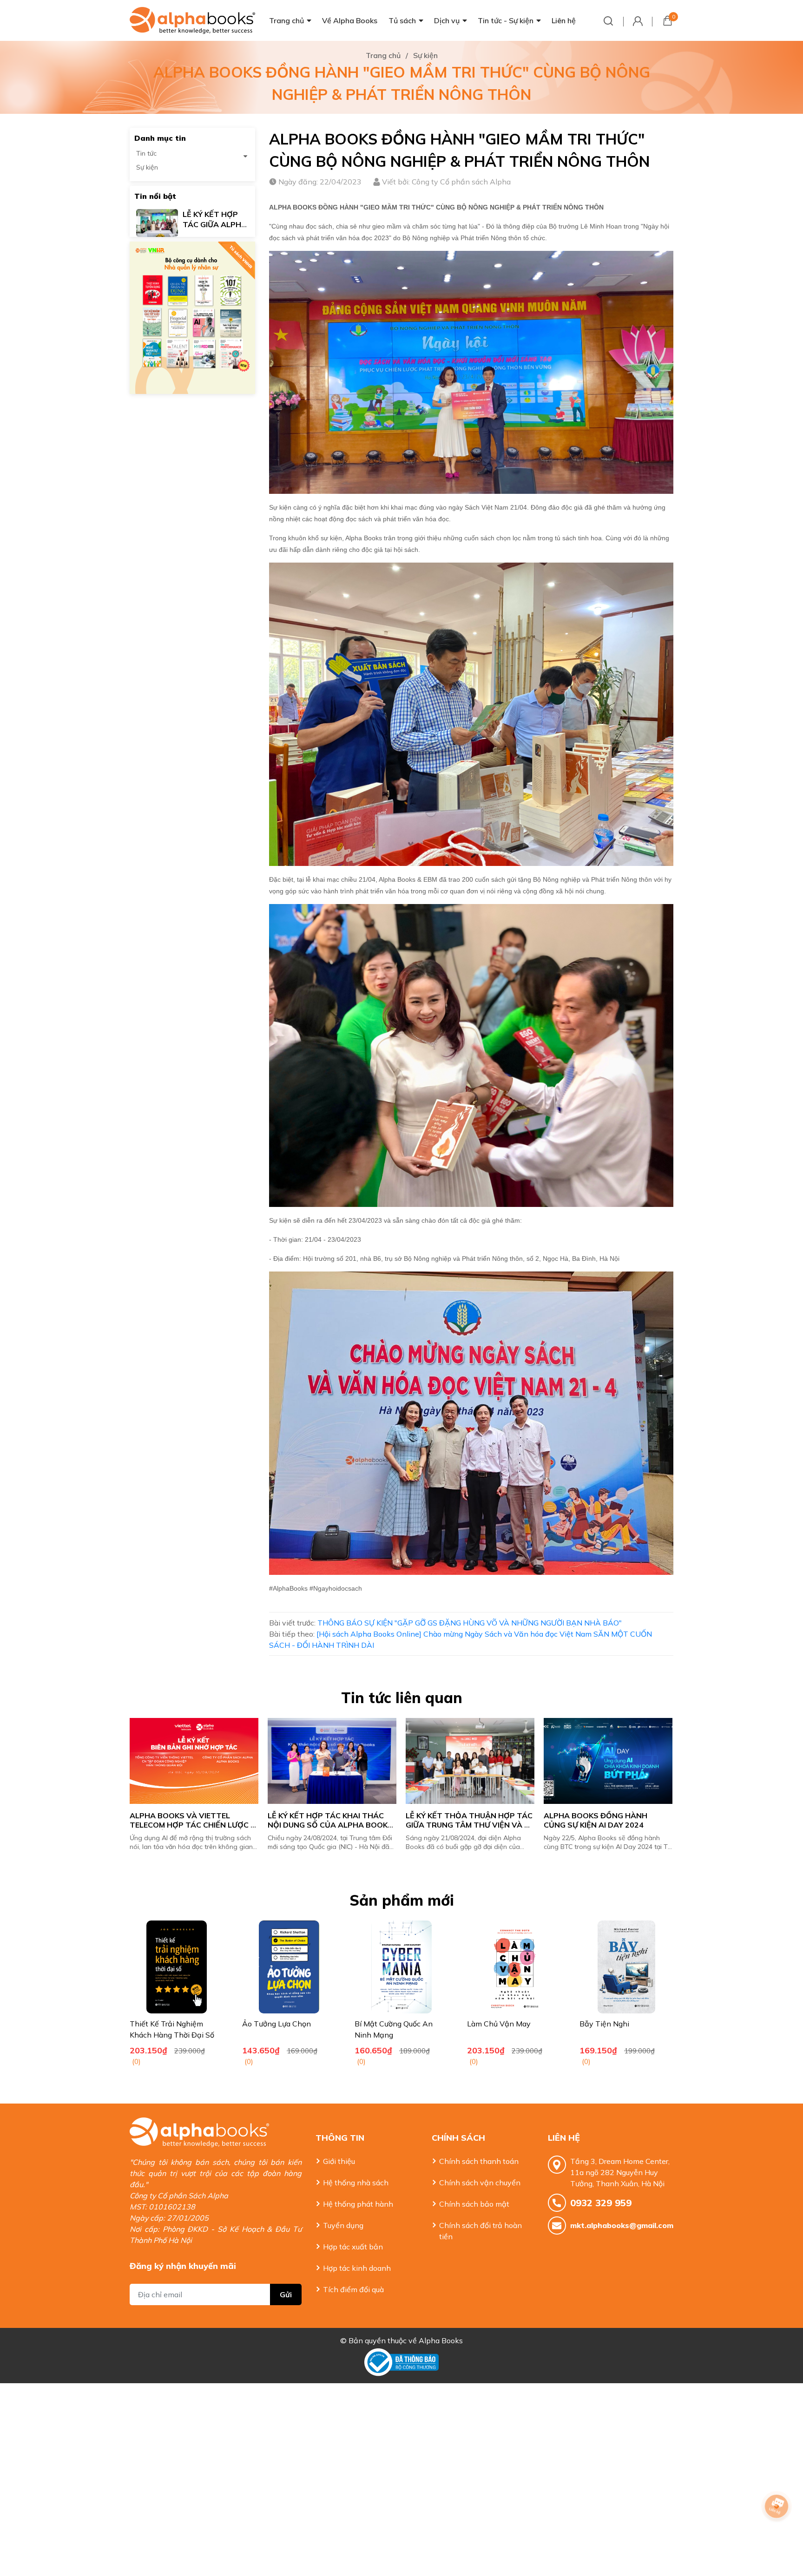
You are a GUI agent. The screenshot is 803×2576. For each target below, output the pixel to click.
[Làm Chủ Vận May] (514, 1967)
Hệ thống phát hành (358, 2204)
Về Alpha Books (350, 20)
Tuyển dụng (343, 2225)
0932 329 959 (601, 2203)
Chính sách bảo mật (474, 2204)
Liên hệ (564, 20)
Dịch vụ (447, 20)
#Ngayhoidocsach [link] (336, 1588)
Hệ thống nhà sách (356, 2183)
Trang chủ (286, 20)
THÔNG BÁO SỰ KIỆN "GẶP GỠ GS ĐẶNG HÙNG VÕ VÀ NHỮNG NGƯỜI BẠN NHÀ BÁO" (470, 1623)
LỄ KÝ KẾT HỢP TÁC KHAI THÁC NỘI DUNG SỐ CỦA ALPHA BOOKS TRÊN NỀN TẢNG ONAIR (194, 1825)
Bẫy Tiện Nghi (604, 2024)
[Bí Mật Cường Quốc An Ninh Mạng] (401, 1967)
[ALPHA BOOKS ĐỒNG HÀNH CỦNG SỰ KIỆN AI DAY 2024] (471, 1761)
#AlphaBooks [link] (288, 1588)
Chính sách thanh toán (479, 2161)
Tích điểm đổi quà (353, 2289)
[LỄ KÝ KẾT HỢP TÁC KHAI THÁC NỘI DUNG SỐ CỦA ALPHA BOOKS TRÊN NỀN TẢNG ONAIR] (195, 1761)
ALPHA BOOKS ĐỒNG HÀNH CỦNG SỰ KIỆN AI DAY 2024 (459, 1820)
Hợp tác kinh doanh (357, 2268)
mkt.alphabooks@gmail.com (622, 2225)
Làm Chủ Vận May (499, 2024)
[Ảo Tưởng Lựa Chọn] (289, 1967)
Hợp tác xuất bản (353, 2247)
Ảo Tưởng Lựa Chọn (276, 2024)
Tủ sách (402, 20)
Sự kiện (147, 167)
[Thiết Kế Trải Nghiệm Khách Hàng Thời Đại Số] (177, 1967)
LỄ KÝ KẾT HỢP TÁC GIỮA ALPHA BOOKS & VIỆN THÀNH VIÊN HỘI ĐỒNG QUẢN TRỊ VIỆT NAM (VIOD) (608, 1825)
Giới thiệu (339, 2161)
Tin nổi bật (155, 196)
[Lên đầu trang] (777, 2532)
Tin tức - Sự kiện (506, 20)
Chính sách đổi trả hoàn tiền (480, 2231)
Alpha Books (441, 2340)
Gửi (286, 2294)
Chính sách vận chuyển (480, 2183)
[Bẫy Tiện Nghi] (626, 1967)
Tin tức (146, 153)
